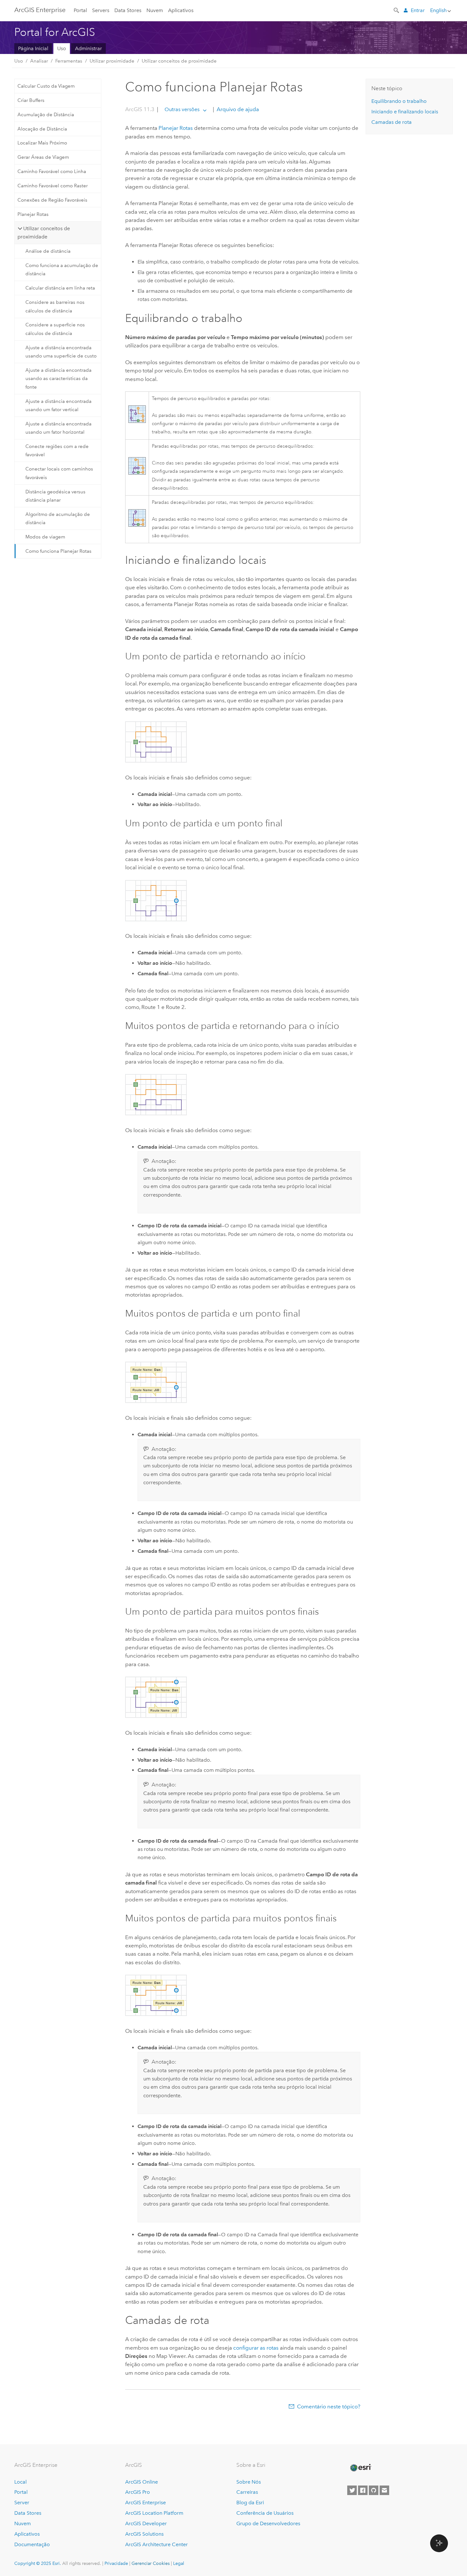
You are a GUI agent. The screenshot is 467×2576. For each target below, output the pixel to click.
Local (20, 2482)
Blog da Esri (250, 2503)
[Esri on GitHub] (374, 2490)
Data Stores (128, 10)
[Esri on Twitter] (352, 2490)
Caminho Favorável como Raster (53, 186)
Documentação (32, 2544)
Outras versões (182, 109)
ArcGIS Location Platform (154, 2513)
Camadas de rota (392, 122)
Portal (80, 10)
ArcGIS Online (142, 2482)
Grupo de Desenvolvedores (268, 2523)
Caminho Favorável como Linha (52, 171)
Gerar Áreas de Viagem (43, 157)
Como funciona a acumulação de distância (62, 270)
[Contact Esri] (384, 2490)
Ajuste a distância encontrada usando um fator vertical (58, 405)
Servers (101, 10)
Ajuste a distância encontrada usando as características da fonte (58, 379)
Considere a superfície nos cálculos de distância (55, 329)
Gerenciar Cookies (151, 2563)
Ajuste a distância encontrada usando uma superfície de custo (61, 352)
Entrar (418, 10)
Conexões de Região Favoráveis (52, 200)
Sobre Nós (249, 2482)
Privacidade (116, 2563)
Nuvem (155, 10)
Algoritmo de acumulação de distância (58, 518)
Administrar (88, 48)
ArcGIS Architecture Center (156, 2544)
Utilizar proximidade (112, 61)
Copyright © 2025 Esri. (38, 2563)
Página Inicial (33, 48)
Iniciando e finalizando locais (405, 112)
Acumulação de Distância (46, 115)
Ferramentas (69, 61)
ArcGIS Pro (138, 2492)
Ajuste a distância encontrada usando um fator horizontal (58, 428)
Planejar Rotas (33, 214)
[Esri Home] (360, 2468)
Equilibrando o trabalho (399, 101)
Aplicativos (181, 10)
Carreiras (247, 2492)
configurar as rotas (256, 2348)
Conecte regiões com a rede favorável (57, 450)
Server (22, 2503)
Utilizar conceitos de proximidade (179, 61)
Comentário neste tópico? (329, 2406)
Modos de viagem (45, 537)
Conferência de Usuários (265, 2513)
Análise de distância (48, 251)
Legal (179, 2563)
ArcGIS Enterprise (40, 10)
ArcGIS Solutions (144, 2534)
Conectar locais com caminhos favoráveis (59, 473)
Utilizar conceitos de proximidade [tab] (44, 233)
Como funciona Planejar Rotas (58, 551)
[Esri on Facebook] (363, 2490)
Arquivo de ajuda (237, 109)
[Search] (397, 10)
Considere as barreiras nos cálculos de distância (55, 306)
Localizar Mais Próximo (42, 143)
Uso (62, 48)
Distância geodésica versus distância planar (55, 496)
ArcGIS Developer (146, 2523)
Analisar (39, 61)
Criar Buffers (31, 100)
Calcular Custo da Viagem (46, 86)
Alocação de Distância (42, 129)
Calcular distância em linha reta (60, 288)
